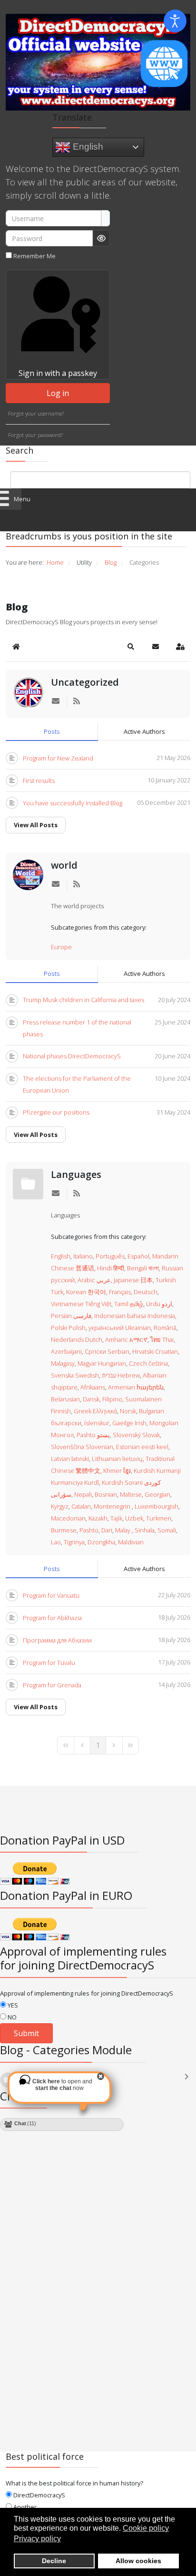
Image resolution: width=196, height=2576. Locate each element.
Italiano (83, 1256)
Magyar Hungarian (102, 1363)
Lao (56, 1542)
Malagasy (63, 1363)
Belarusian (65, 1399)
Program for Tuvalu (49, 1663)
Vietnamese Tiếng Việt (81, 1304)
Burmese (64, 1530)
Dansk (91, 1399)
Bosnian (106, 1494)
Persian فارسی (71, 1316)
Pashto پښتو (93, 1435)
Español (138, 1256)
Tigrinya (74, 1542)
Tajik (116, 1518)
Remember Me (34, 256)
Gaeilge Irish (129, 1423)
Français (120, 1292)
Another (24, 2507)
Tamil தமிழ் (129, 1304)
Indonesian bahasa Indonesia (135, 1316)
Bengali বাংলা (143, 1268)
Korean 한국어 (86, 1292)
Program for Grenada (52, 1685)
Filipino (112, 1399)
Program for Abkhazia (52, 1618)
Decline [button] (54, 2561)
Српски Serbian (107, 1351)
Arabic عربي (94, 1280)
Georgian (157, 1494)
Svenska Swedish (75, 1375)
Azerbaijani (66, 1351)
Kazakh (98, 1518)
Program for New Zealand (58, 758)
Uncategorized (85, 682)
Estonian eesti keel (142, 1447)
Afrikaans (93, 1387)
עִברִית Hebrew (121, 1375)
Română (165, 1328)
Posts (52, 731)
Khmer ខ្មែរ (117, 1471)
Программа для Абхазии (57, 1640)
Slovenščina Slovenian (82, 1447)
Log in (58, 393)
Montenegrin (113, 1506)
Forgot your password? (35, 435)
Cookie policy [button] (146, 2528)
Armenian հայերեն (136, 1387)
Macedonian (68, 1518)
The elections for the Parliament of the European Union (77, 1084)
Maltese (131, 1494)
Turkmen (159, 1518)
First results (39, 781)
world (64, 865)
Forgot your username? (36, 413)
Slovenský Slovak (136, 1435)
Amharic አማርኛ (126, 1339)
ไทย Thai (162, 1339)
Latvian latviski (70, 1459)
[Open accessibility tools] (175, 21)
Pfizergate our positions (56, 1112)
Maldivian (131, 1542)
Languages (76, 1174)
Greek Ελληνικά (95, 1411)
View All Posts (36, 825)
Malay (123, 1530)
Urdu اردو (159, 1304)
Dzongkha (101, 1542)
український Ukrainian (120, 1328)
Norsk (128, 1411)
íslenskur (97, 1423)
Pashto (89, 1530)
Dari (107, 1530)
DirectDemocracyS (39, 2495)
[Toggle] (189, 2081)
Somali (167, 1530)
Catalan (81, 1506)
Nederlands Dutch (77, 1339)
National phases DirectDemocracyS (72, 1056)
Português (110, 1256)
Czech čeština (148, 1363)
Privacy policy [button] (37, 2539)
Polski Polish (68, 1328)
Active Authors (144, 731)
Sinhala (145, 1530)
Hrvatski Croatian (155, 1351)
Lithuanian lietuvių (117, 1459)
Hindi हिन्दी (111, 1268)
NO (11, 2017)
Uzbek (134, 1518)
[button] (131, 647)
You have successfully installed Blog (73, 803)
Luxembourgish (157, 1506)
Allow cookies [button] (138, 2561)
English (87, 147)
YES (12, 2005)
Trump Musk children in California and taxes (83, 1000)
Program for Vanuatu (51, 1595)
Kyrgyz (60, 1506)
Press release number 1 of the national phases (77, 1028)
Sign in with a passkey (58, 373)
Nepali (83, 1494)
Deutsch (146, 1292)
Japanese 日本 (133, 1280)
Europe (61, 947)
